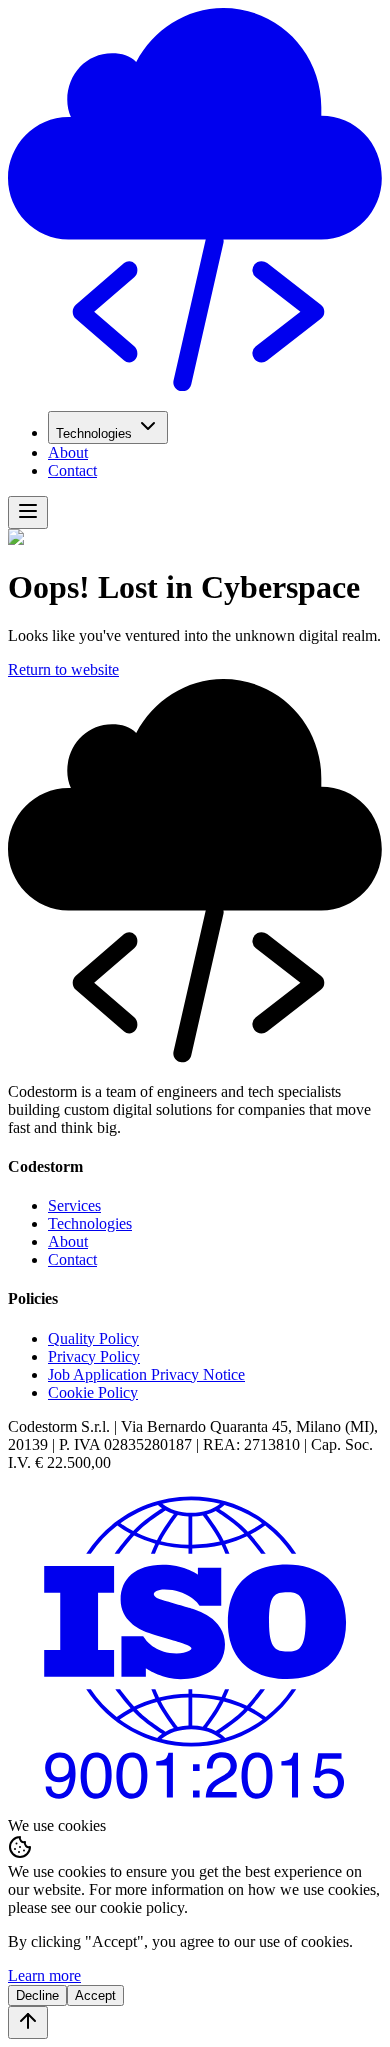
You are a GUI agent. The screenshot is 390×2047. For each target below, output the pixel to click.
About (68, 452)
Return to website (63, 669)
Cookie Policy (93, 1392)
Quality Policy (93, 1338)
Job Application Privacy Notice (146, 1374)
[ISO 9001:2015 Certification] (195, 1807)
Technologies (94, 433)
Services (74, 1205)
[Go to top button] (28, 2022)
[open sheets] (28, 512)
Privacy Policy (94, 1356)
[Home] (195, 385)
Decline (37, 1995)
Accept (95, 1995)
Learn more (44, 1975)
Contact (72, 470)
